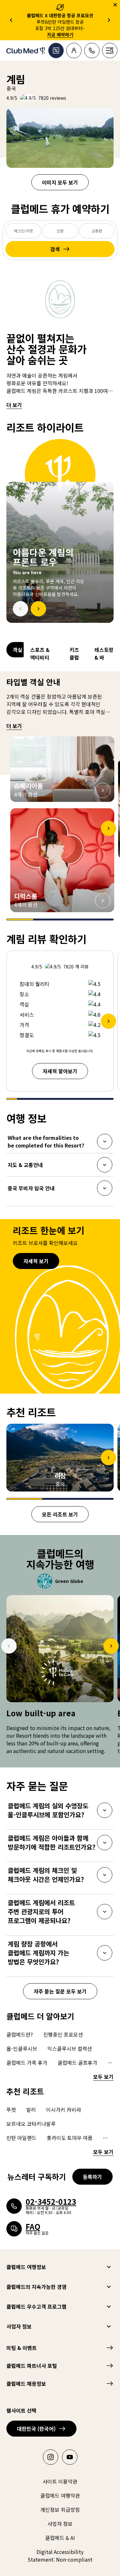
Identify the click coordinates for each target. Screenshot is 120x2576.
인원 (60, 231)
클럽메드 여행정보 (26, 2267)
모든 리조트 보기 (60, 1514)
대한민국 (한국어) (36, 2429)
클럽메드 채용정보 (26, 2384)
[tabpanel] (60, 531)
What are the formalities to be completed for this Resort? (46, 1141)
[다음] (38, 609)
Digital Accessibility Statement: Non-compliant (60, 2556)
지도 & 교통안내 (25, 1167)
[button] (62, 769)
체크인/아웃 (23, 231)
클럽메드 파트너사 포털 (32, 2366)
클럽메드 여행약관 (60, 2495)
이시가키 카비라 (64, 2110)
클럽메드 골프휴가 (77, 2063)
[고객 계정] (74, 51)
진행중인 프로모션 (63, 2034)
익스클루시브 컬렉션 (70, 2048)
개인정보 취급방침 (60, 2509)
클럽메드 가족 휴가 (27, 2063)
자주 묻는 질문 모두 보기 (60, 1991)
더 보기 (14, 405)
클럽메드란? (20, 2034)
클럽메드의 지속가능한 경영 (36, 2287)
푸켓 (11, 2110)
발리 (31, 2110)
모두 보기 (103, 2077)
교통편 (97, 231)
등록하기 (92, 2177)
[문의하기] (92, 51)
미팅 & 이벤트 (22, 2348)
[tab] (15, 654)
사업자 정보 (19, 2326)
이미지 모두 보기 (60, 182)
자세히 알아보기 (60, 1071)
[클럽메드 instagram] (51, 2457)
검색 (55, 249)
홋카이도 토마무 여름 (70, 2138)
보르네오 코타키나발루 (31, 2124)
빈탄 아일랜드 (21, 2138)
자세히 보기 (36, 1261)
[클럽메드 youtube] (70, 2457)
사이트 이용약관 (60, 2481)
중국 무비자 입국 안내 (31, 1190)
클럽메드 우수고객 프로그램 (36, 2306)
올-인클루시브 (22, 2048)
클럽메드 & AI (60, 2538)
